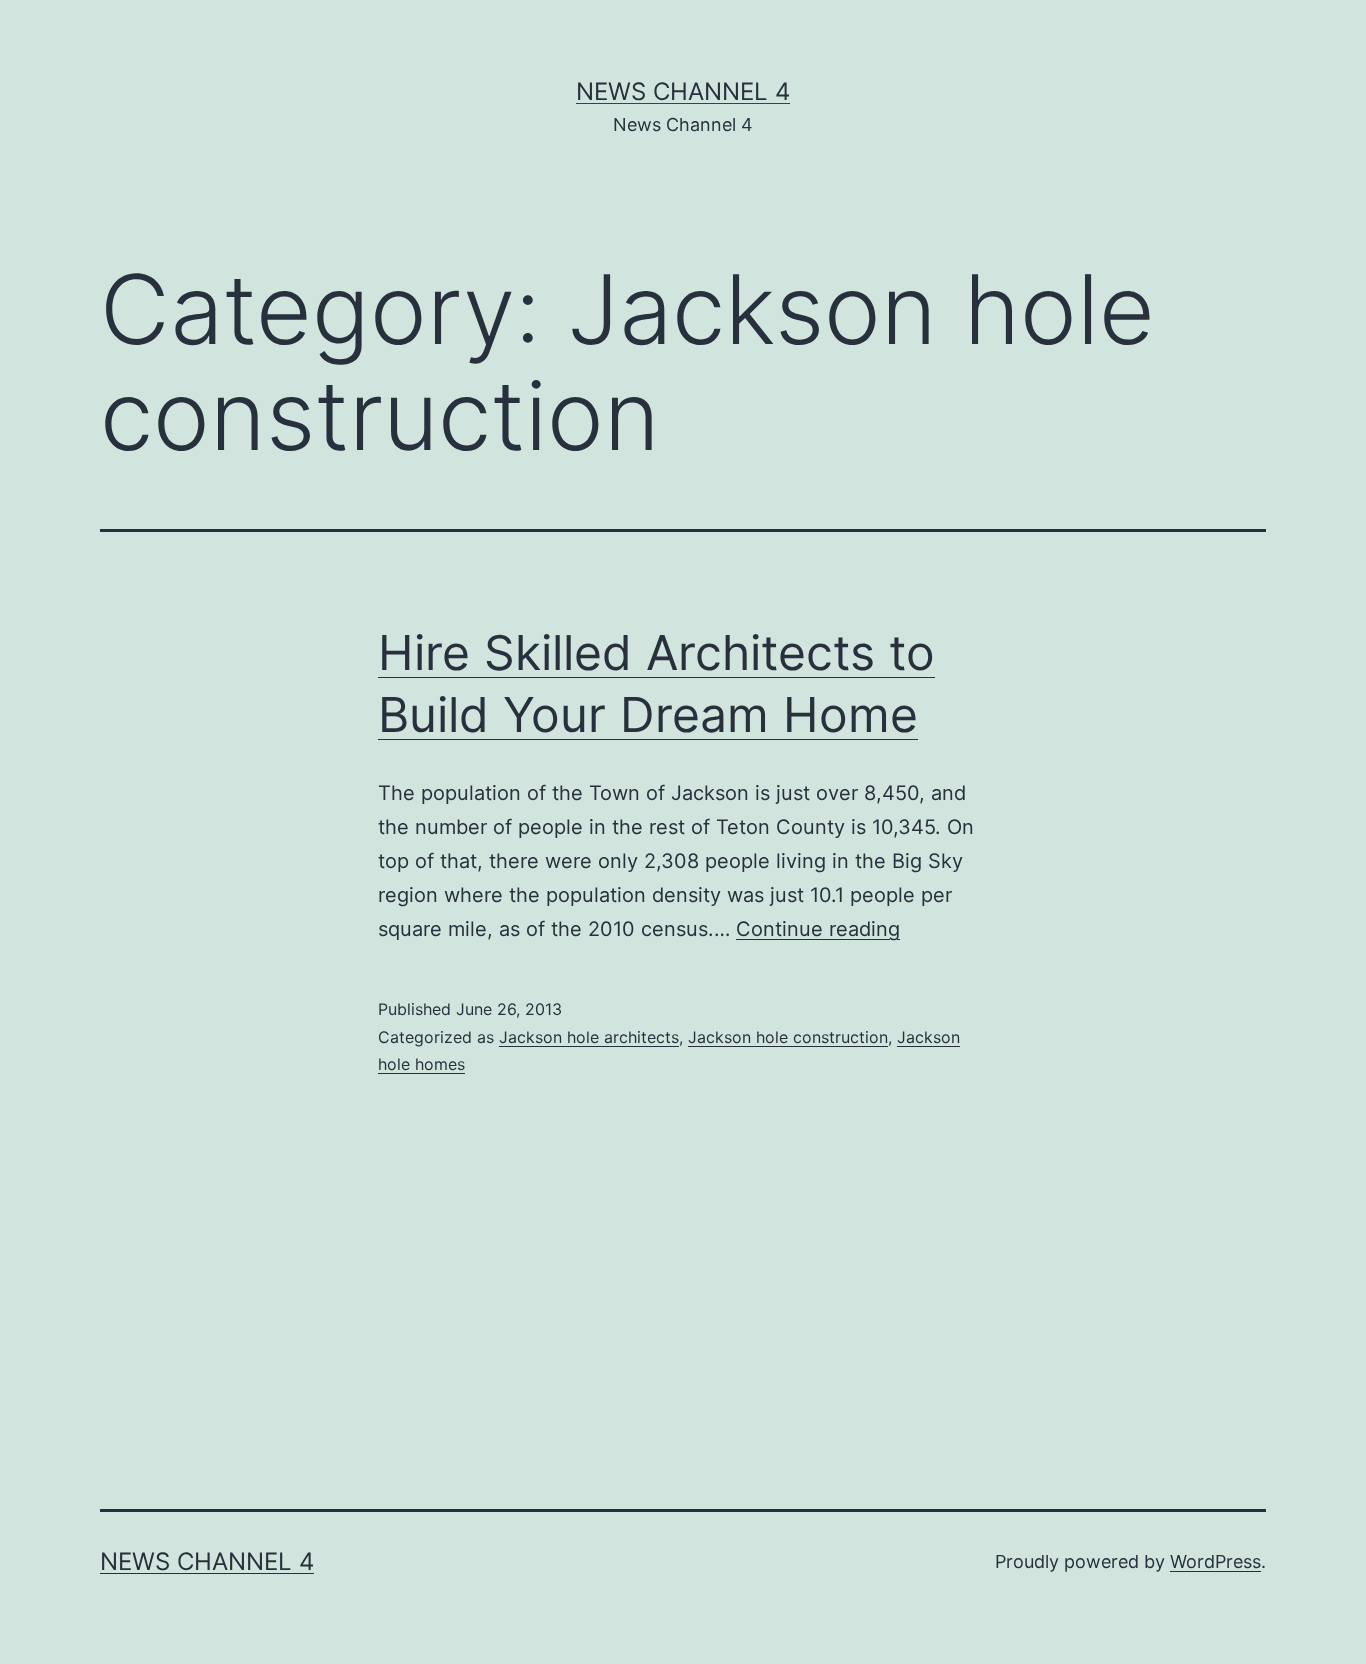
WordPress (1215, 1561)
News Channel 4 (683, 91)
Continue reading (818, 929)
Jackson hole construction (788, 1037)
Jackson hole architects (589, 1037)
